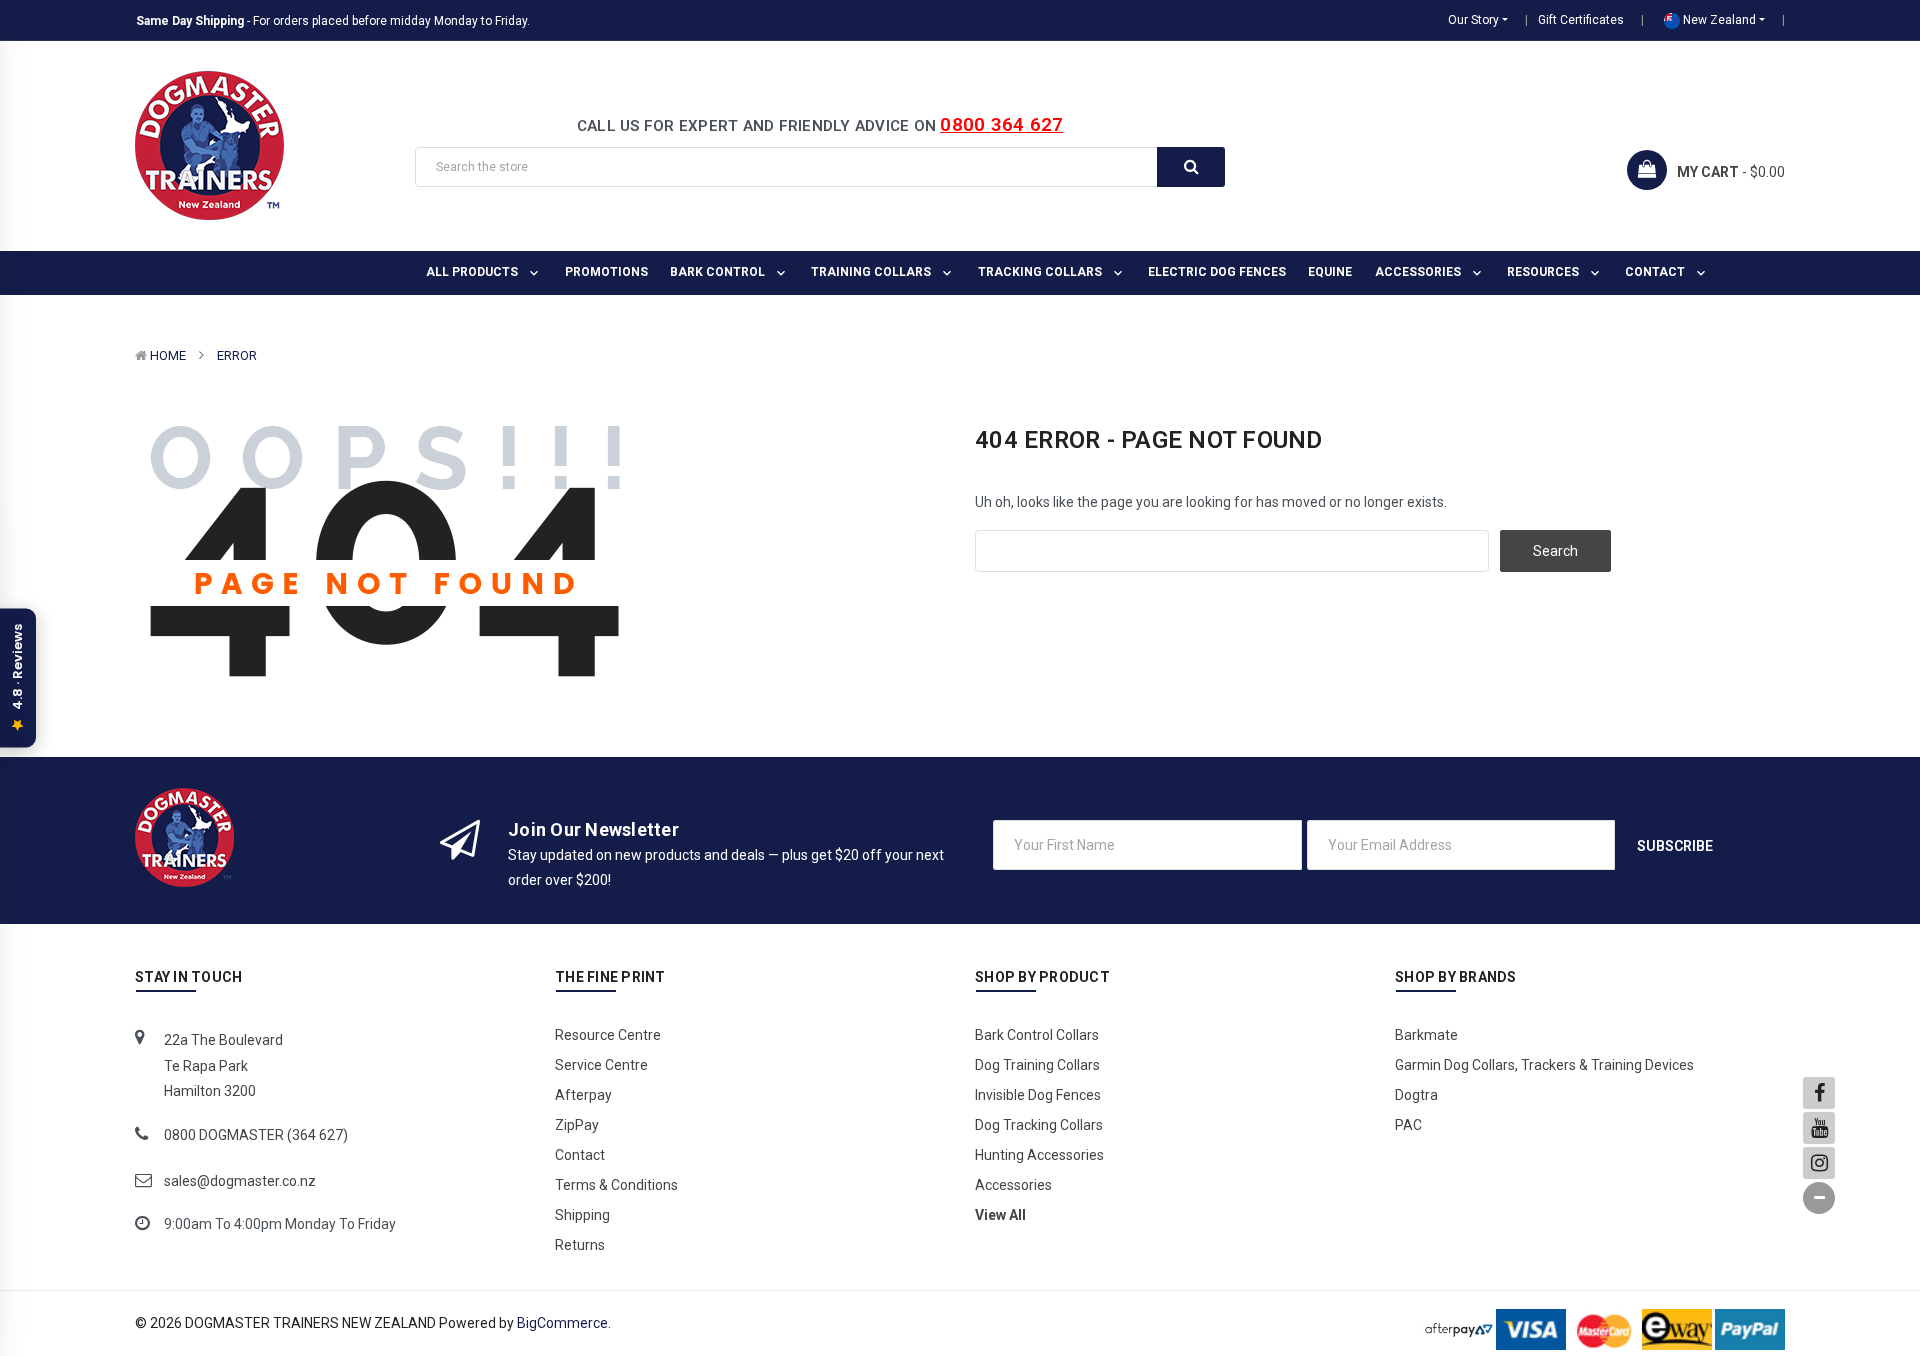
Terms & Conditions (616, 1185)
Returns (580, 1245)
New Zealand (1718, 20)
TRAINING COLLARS (872, 272)
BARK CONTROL (719, 272)
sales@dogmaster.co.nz (240, 1181)
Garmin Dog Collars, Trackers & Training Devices (1544, 1065)
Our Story (1473, 20)
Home (168, 355)
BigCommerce (562, 1323)
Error (237, 355)
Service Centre (601, 1065)
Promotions (606, 272)
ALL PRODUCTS (473, 272)
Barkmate (1426, 1035)
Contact (1656, 272)
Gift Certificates (1581, 20)
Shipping (582, 1215)
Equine (1330, 272)
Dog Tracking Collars (1039, 1125)
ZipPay (577, 1125)
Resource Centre (608, 1035)
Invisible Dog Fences (1038, 1095)
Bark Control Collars (1037, 1035)
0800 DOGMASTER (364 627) (256, 1135)
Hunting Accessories (1039, 1155)
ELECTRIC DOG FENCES (1217, 272)
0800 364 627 (1001, 124)
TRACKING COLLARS (1041, 272)
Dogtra (1416, 1095)
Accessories (1419, 272)
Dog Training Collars (1037, 1065)
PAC (1408, 1125)
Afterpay (583, 1095)
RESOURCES (1544, 272)
